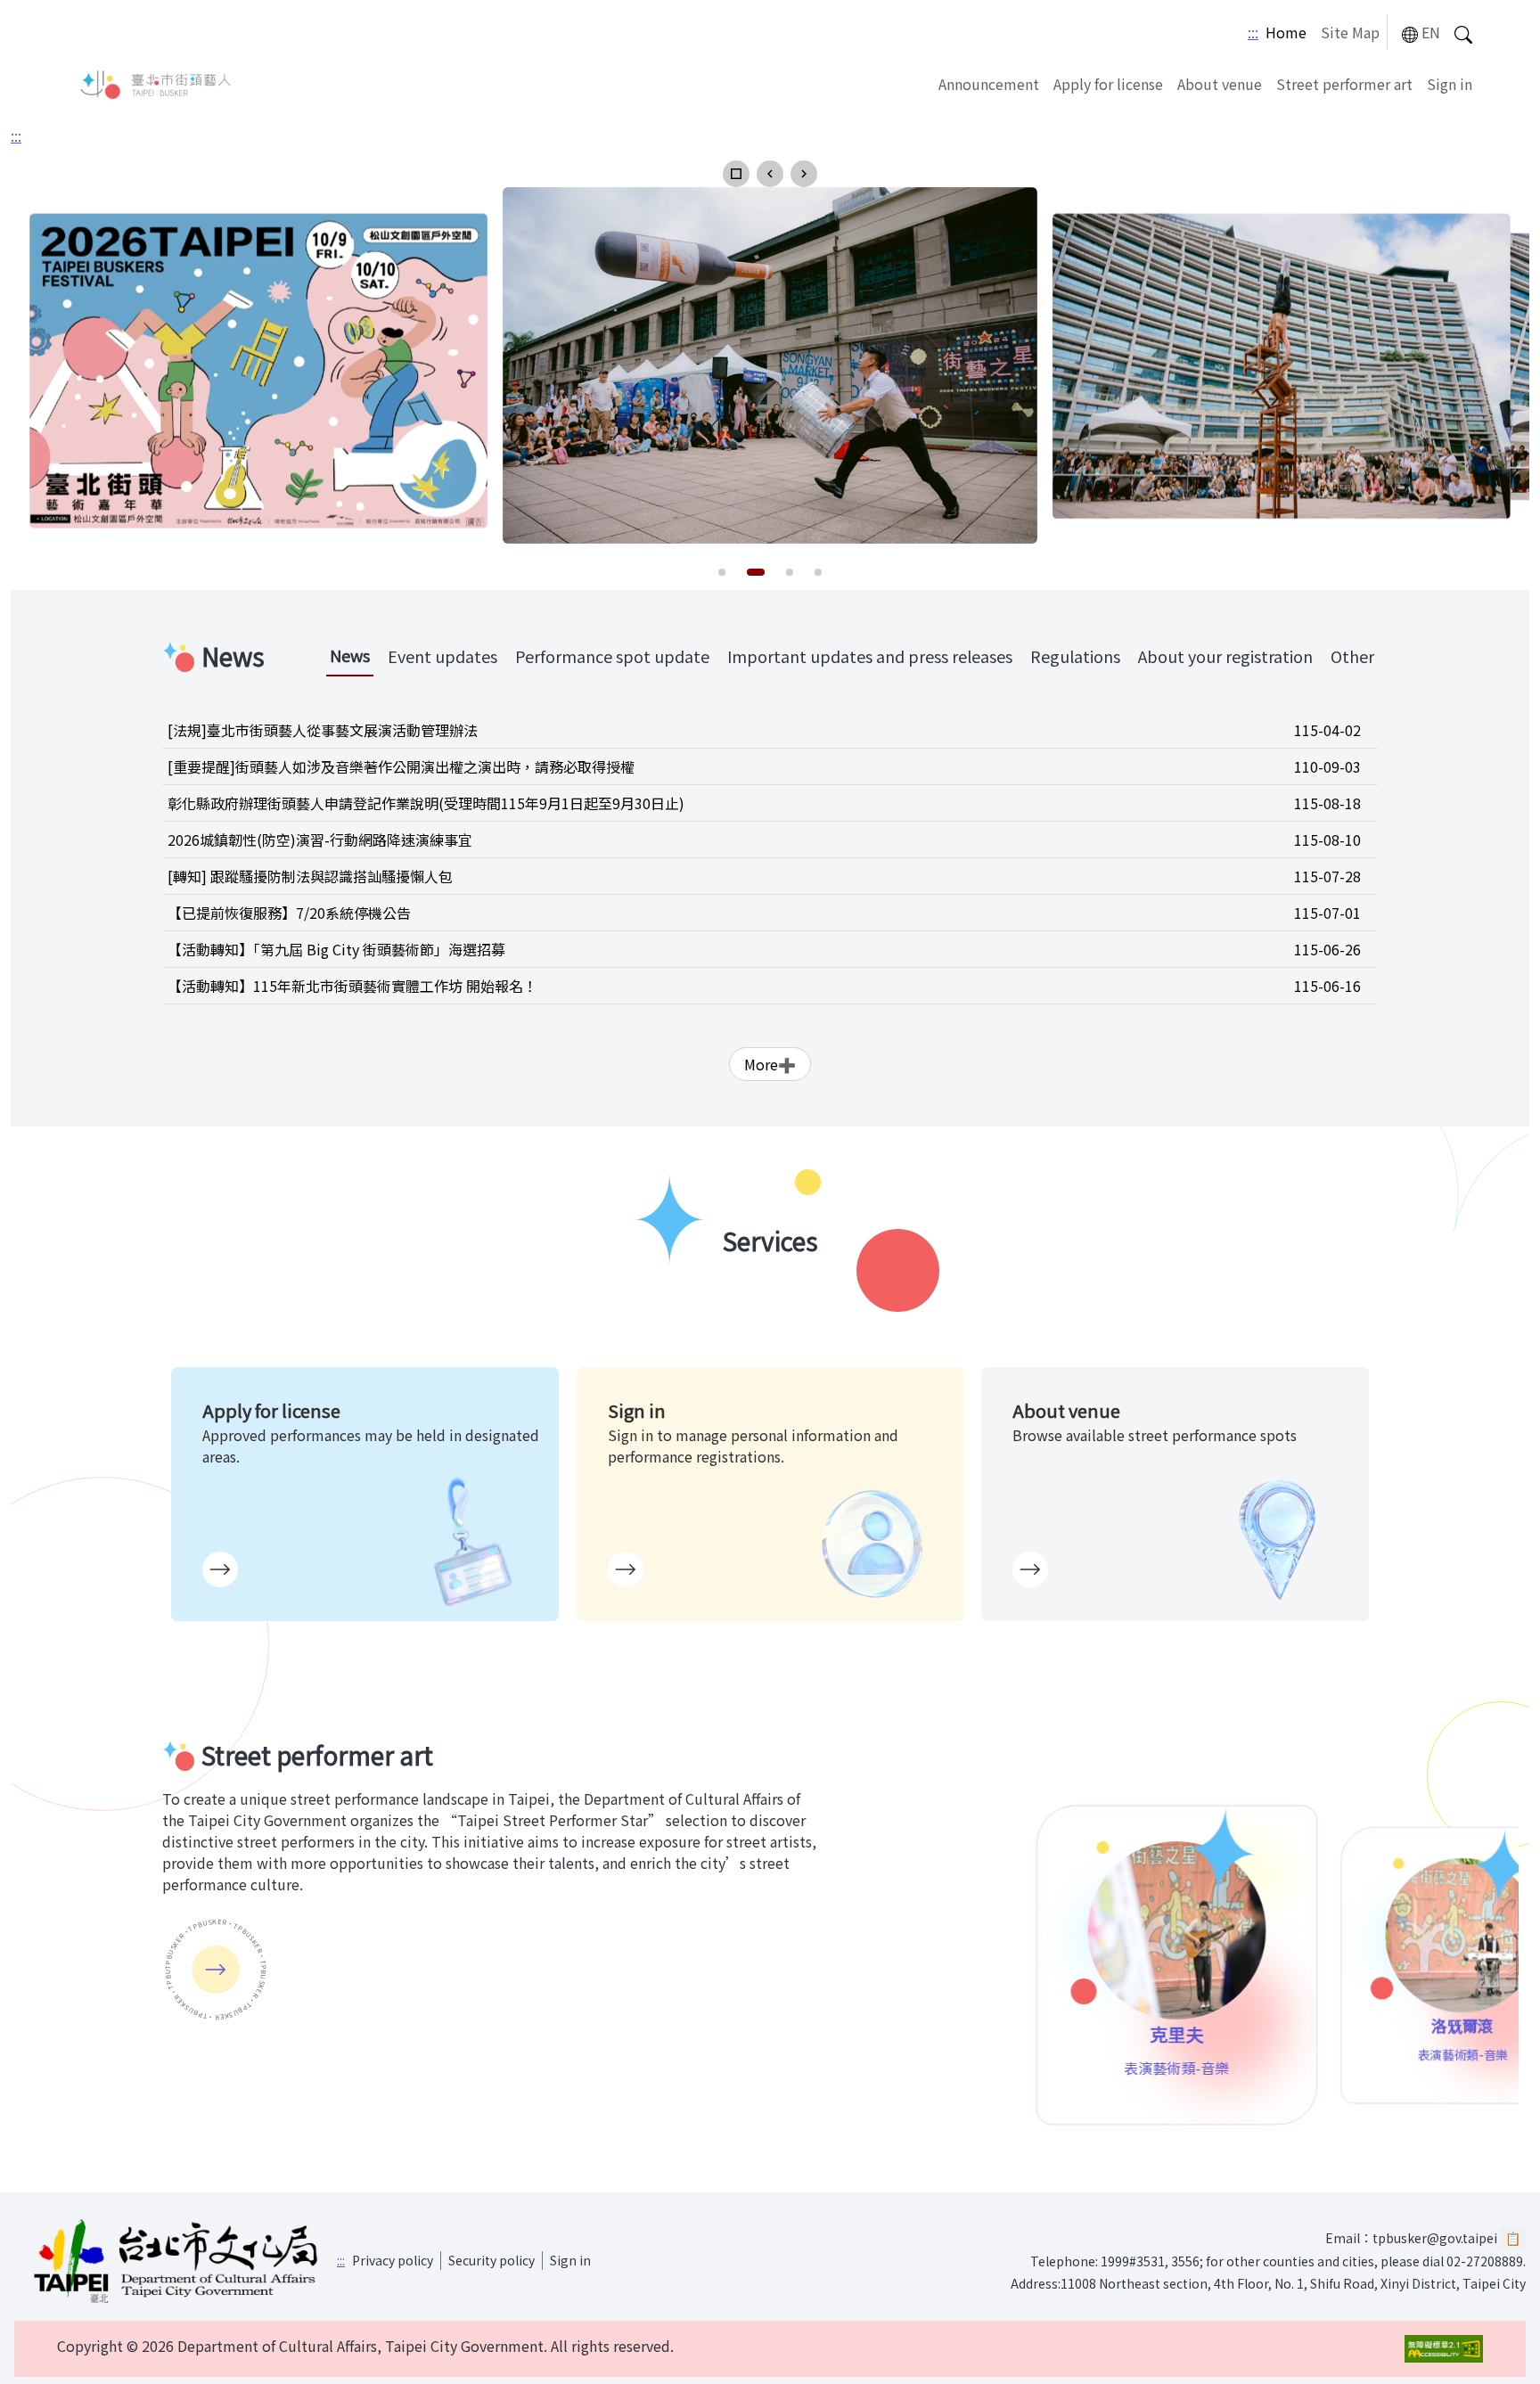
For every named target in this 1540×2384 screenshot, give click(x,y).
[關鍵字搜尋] (1463, 33)
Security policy (491, 2260)
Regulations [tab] (1075, 656)
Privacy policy (393, 2260)
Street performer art (1344, 84)
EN (1431, 32)
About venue (1220, 84)
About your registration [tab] (1225, 656)
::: (1253, 32)
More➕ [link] (770, 1064)
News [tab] (350, 655)
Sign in (1450, 84)
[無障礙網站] (1444, 2349)
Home (1286, 32)
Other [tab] (1352, 656)
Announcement (989, 84)
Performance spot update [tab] (612, 656)
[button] (736, 174)
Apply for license (1108, 84)
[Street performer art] (216, 1970)
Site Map (1350, 32)
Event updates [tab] (442, 656)
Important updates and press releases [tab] (870, 656)
